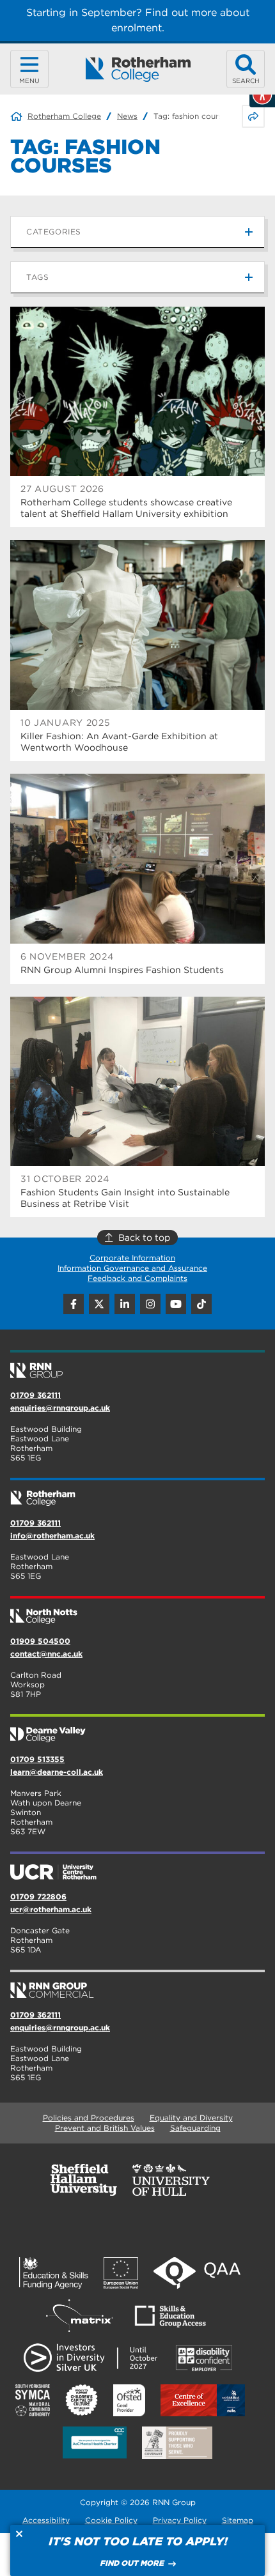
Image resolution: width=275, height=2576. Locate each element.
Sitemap (238, 2520)
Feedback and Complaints (137, 1278)
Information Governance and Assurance (132, 1268)
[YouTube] (176, 1304)
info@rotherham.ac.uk (52, 1536)
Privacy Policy (180, 2520)
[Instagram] (150, 1304)
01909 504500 (40, 1641)
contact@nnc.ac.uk (46, 1654)
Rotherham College (64, 116)
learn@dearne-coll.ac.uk (57, 1772)
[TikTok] (201, 1304)
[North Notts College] (137, 1611)
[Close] (19, 2534)
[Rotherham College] (138, 69)
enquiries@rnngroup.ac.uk (60, 1408)
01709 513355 (37, 1759)
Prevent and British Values (105, 2128)
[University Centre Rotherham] (137, 1867)
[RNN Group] (137, 1365)
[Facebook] (74, 1304)
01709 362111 (35, 1395)
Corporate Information (132, 1258)
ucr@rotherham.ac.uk (51, 1909)
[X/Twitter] (99, 1304)
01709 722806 (38, 1897)
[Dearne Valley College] (137, 1729)
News (127, 116)
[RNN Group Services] (137, 1985)
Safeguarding (195, 2128)
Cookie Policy (111, 2520)
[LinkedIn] (125, 1304)
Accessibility (46, 2520)
